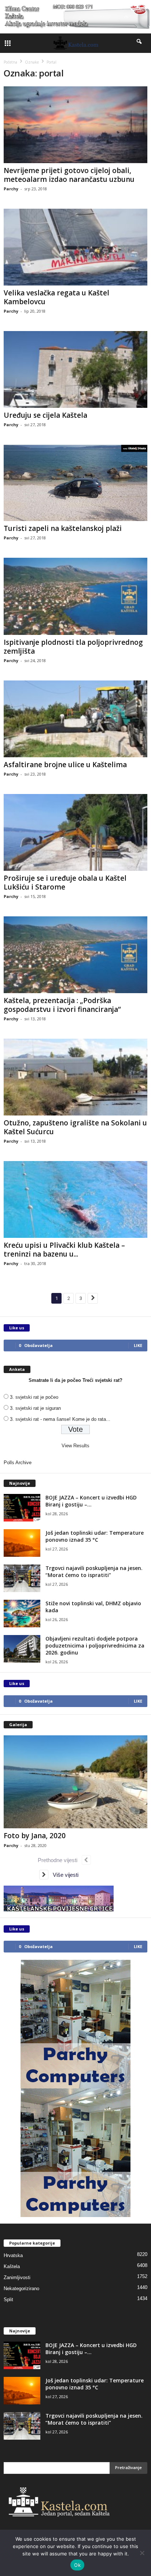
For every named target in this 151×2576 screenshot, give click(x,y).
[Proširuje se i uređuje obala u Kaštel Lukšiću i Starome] (75, 832)
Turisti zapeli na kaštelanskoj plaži (63, 528)
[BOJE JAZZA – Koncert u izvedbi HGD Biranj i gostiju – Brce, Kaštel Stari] (22, 1508)
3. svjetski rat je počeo (34, 1397)
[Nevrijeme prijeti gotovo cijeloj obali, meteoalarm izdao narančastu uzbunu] (75, 125)
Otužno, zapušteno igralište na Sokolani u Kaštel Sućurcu (75, 1127)
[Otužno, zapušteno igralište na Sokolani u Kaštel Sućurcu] (75, 1077)
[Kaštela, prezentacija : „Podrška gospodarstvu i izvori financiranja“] (75, 955)
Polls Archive (18, 1463)
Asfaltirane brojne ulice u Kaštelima (65, 765)
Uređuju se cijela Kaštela (45, 415)
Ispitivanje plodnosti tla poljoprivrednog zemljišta (73, 647)
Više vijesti (63, 1875)
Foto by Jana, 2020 (35, 1836)
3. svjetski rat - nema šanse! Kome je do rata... (60, 1419)
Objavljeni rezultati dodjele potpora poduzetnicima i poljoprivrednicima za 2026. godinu (95, 1646)
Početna (10, 62)
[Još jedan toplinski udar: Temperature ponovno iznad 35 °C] (22, 1543)
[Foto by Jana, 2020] (75, 1782)
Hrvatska (13, 2255)
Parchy (11, 189)
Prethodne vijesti (60, 1860)
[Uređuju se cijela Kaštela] (75, 369)
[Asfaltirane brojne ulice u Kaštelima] (75, 719)
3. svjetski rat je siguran (35, 1408)
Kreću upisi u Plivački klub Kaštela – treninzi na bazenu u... (64, 1250)
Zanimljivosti (17, 2277)
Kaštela (12, 2266)
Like (138, 1345)
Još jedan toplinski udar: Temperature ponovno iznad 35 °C (95, 1536)
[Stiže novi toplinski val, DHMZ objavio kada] (22, 1614)
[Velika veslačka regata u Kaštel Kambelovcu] (75, 247)
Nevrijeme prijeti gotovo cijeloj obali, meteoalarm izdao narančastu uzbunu (69, 175)
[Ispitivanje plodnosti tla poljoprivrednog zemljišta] (75, 596)
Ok (77, 2565)
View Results (75, 1446)
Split (8, 2300)
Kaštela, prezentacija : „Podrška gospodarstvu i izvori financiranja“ (62, 1005)
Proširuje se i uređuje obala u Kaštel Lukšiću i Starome (65, 883)
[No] (142, 2553)
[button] (140, 43)
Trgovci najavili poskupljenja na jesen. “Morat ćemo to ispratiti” (94, 1571)
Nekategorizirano (21, 2288)
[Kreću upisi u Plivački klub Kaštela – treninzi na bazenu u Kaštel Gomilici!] (75, 1199)
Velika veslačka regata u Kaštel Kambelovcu (56, 297)
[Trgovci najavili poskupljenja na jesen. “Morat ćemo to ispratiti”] (22, 1578)
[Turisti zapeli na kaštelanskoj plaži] (75, 483)
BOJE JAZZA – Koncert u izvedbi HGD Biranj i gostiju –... (91, 1501)
